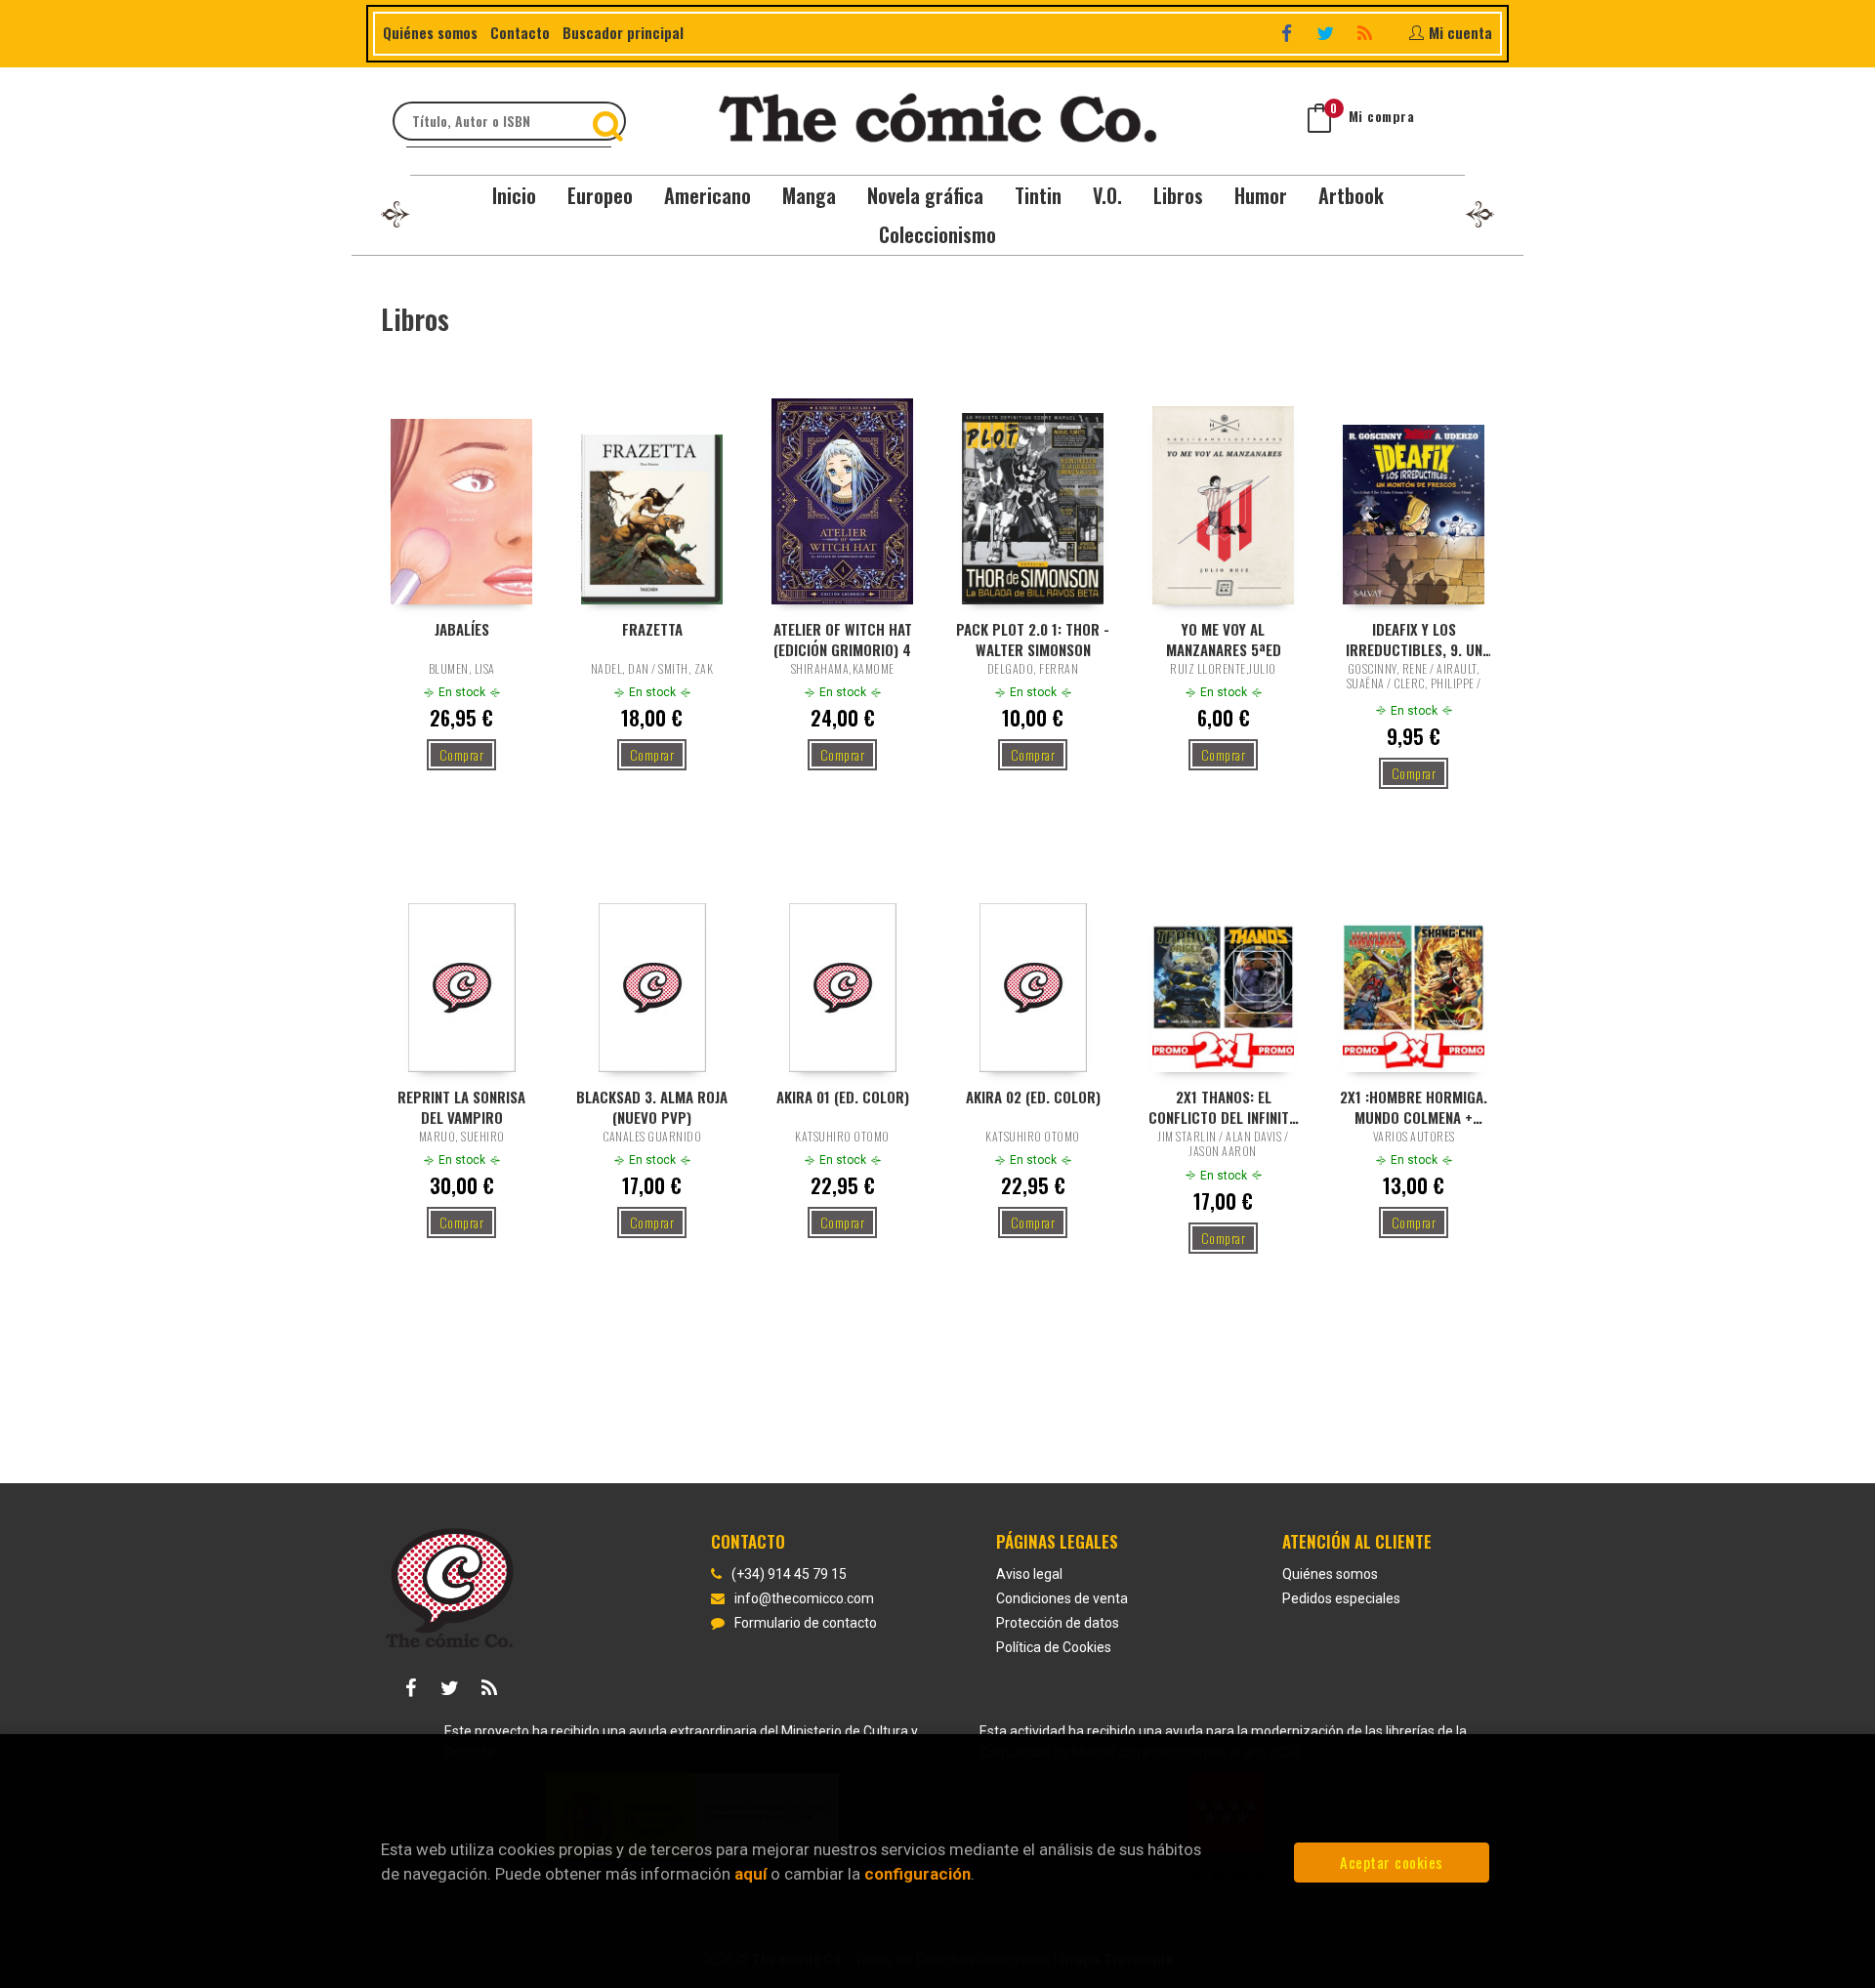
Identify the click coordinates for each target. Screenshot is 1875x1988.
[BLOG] (1367, 33)
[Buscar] (610, 121)
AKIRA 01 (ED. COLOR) (843, 1097)
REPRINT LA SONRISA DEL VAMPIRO (461, 1106)
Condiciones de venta (1062, 1598)
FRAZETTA (652, 629)
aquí (750, 1874)
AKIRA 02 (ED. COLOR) (1033, 1097)
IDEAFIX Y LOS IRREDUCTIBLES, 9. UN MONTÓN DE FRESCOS (1414, 639)
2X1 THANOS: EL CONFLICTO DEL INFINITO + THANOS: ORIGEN (1223, 1106)
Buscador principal (623, 32)
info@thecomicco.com (804, 1598)
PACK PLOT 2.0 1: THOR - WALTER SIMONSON (1033, 639)
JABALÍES (462, 629)
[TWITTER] (1328, 33)
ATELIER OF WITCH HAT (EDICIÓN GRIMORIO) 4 (843, 639)
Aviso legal (1029, 1574)
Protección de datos (1058, 1623)
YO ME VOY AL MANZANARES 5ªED (1224, 639)
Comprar (462, 754)
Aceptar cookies (1392, 1862)
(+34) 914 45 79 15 (789, 1574)
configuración (917, 1874)
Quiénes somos (430, 32)
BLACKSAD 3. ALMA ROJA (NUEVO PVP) (652, 1106)
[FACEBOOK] (1289, 33)
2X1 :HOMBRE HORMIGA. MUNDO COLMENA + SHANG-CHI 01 (1414, 1106)
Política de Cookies (1054, 1647)
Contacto (520, 32)
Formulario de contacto (806, 1623)
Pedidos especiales (1341, 1598)
